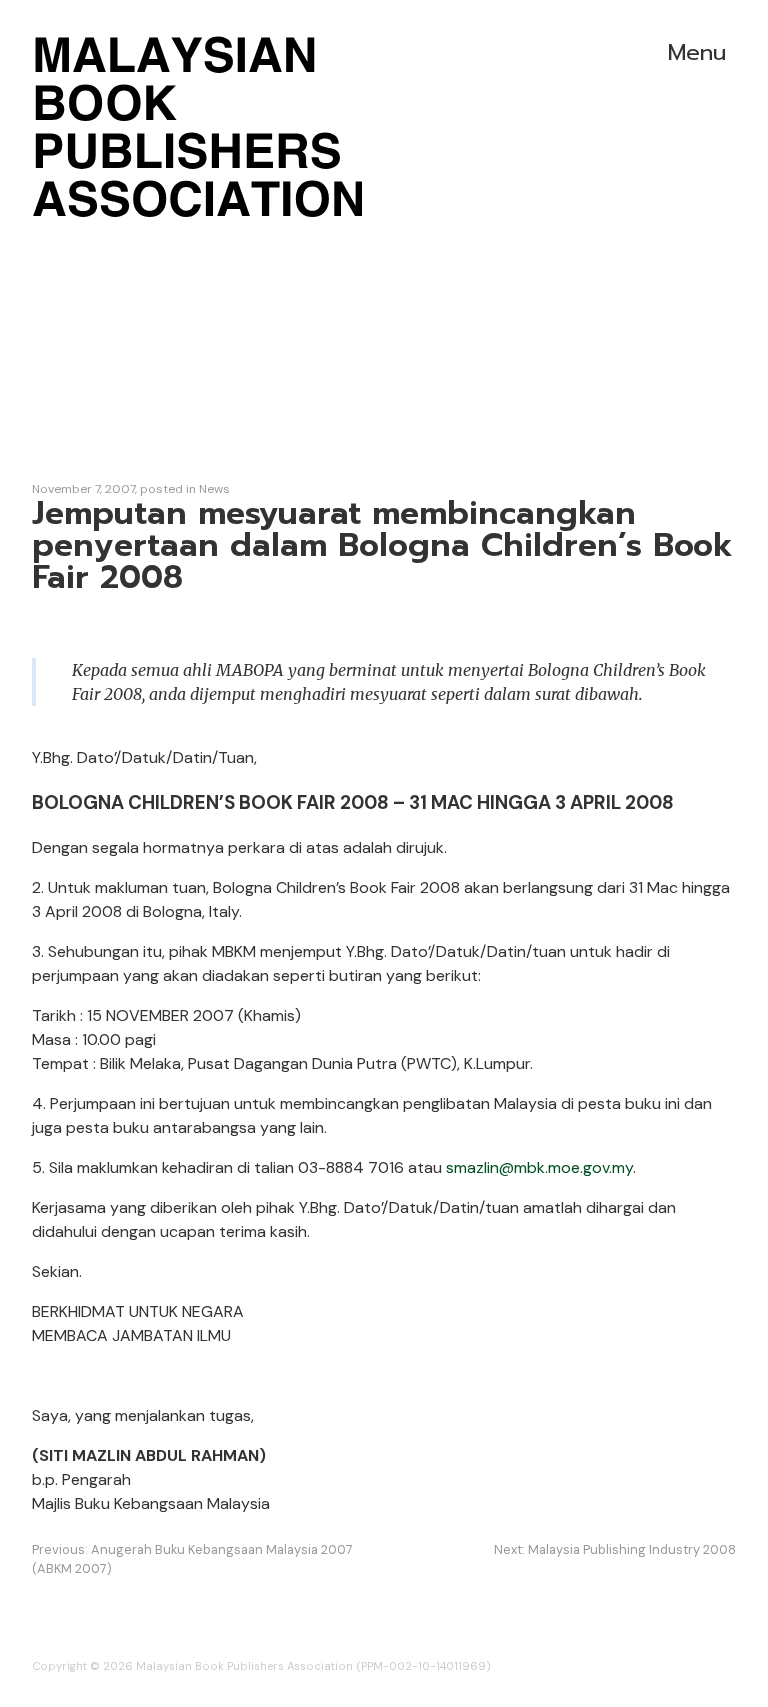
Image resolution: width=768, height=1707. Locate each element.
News (214, 489)
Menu (697, 52)
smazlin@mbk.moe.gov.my (539, 1167)
